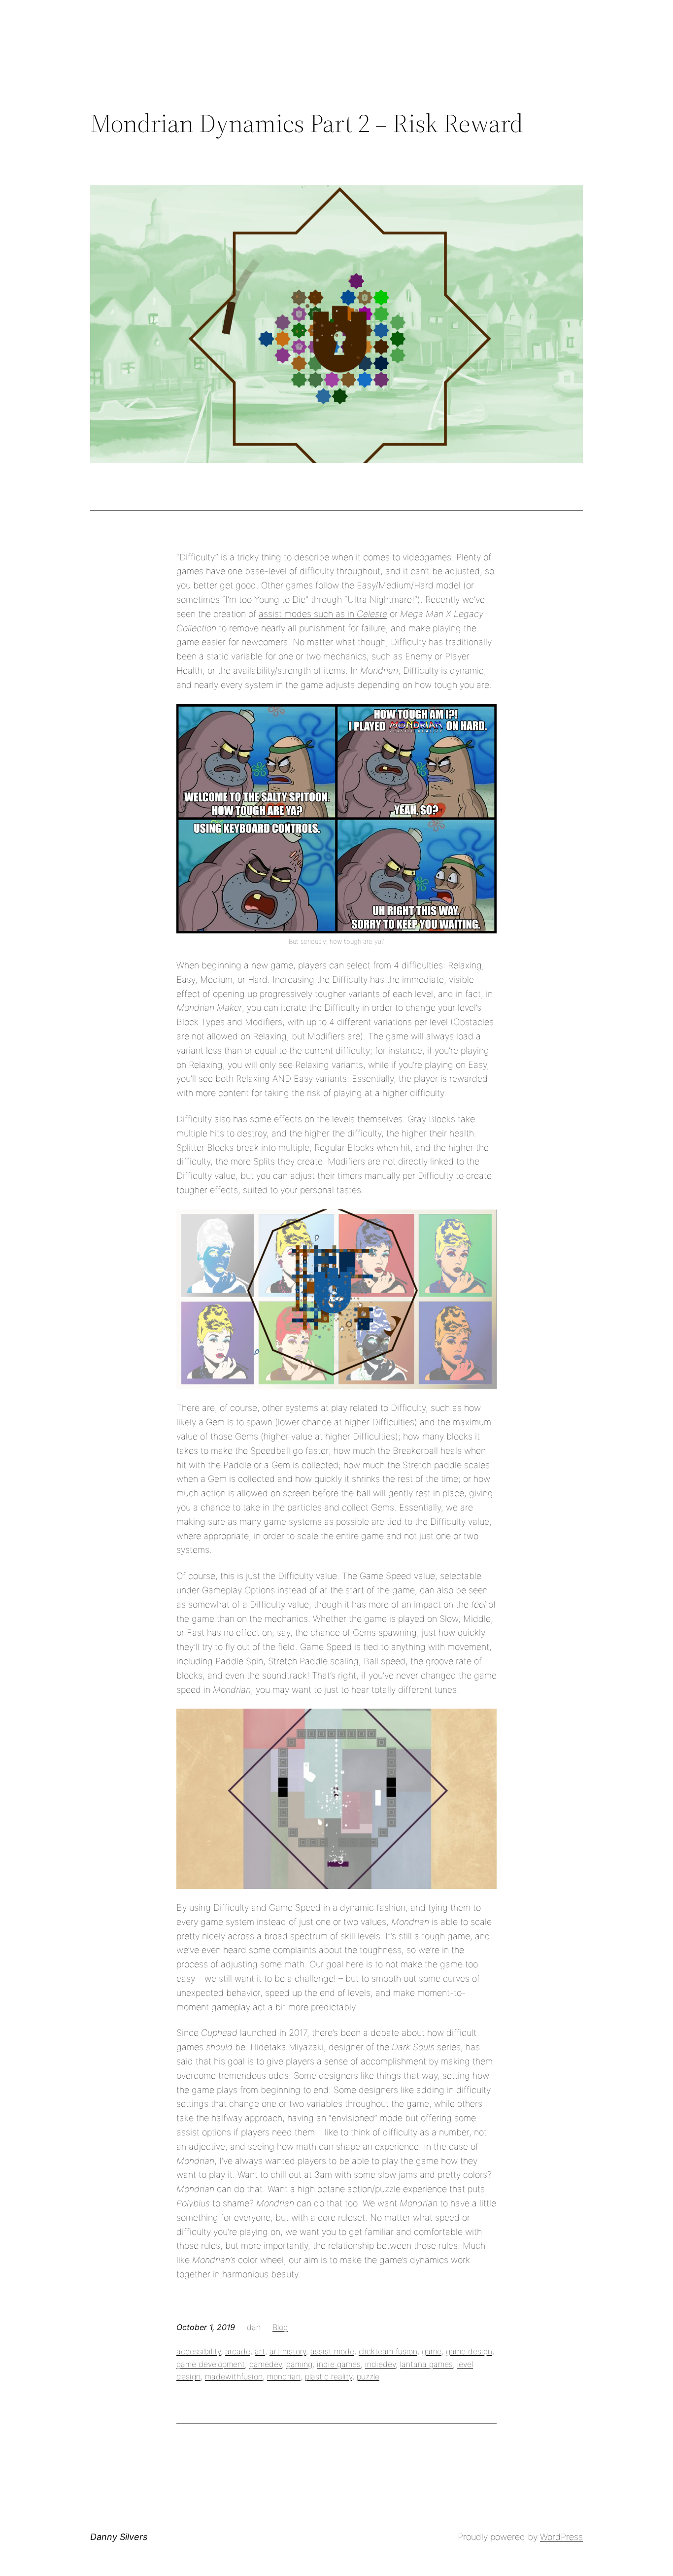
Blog (280, 2327)
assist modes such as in (308, 614)
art (260, 2351)
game (432, 2351)
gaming (299, 2364)
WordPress (561, 2537)
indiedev (380, 2364)
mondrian (284, 2376)
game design (469, 2351)
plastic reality (329, 2376)
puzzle (368, 2376)
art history (288, 2351)
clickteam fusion (388, 2351)
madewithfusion (234, 2376)
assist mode (332, 2351)
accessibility (199, 2351)
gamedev (266, 2364)
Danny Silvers (119, 2537)
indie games (339, 2364)
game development (211, 2364)
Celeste (372, 614)
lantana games (426, 2364)
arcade (238, 2351)
